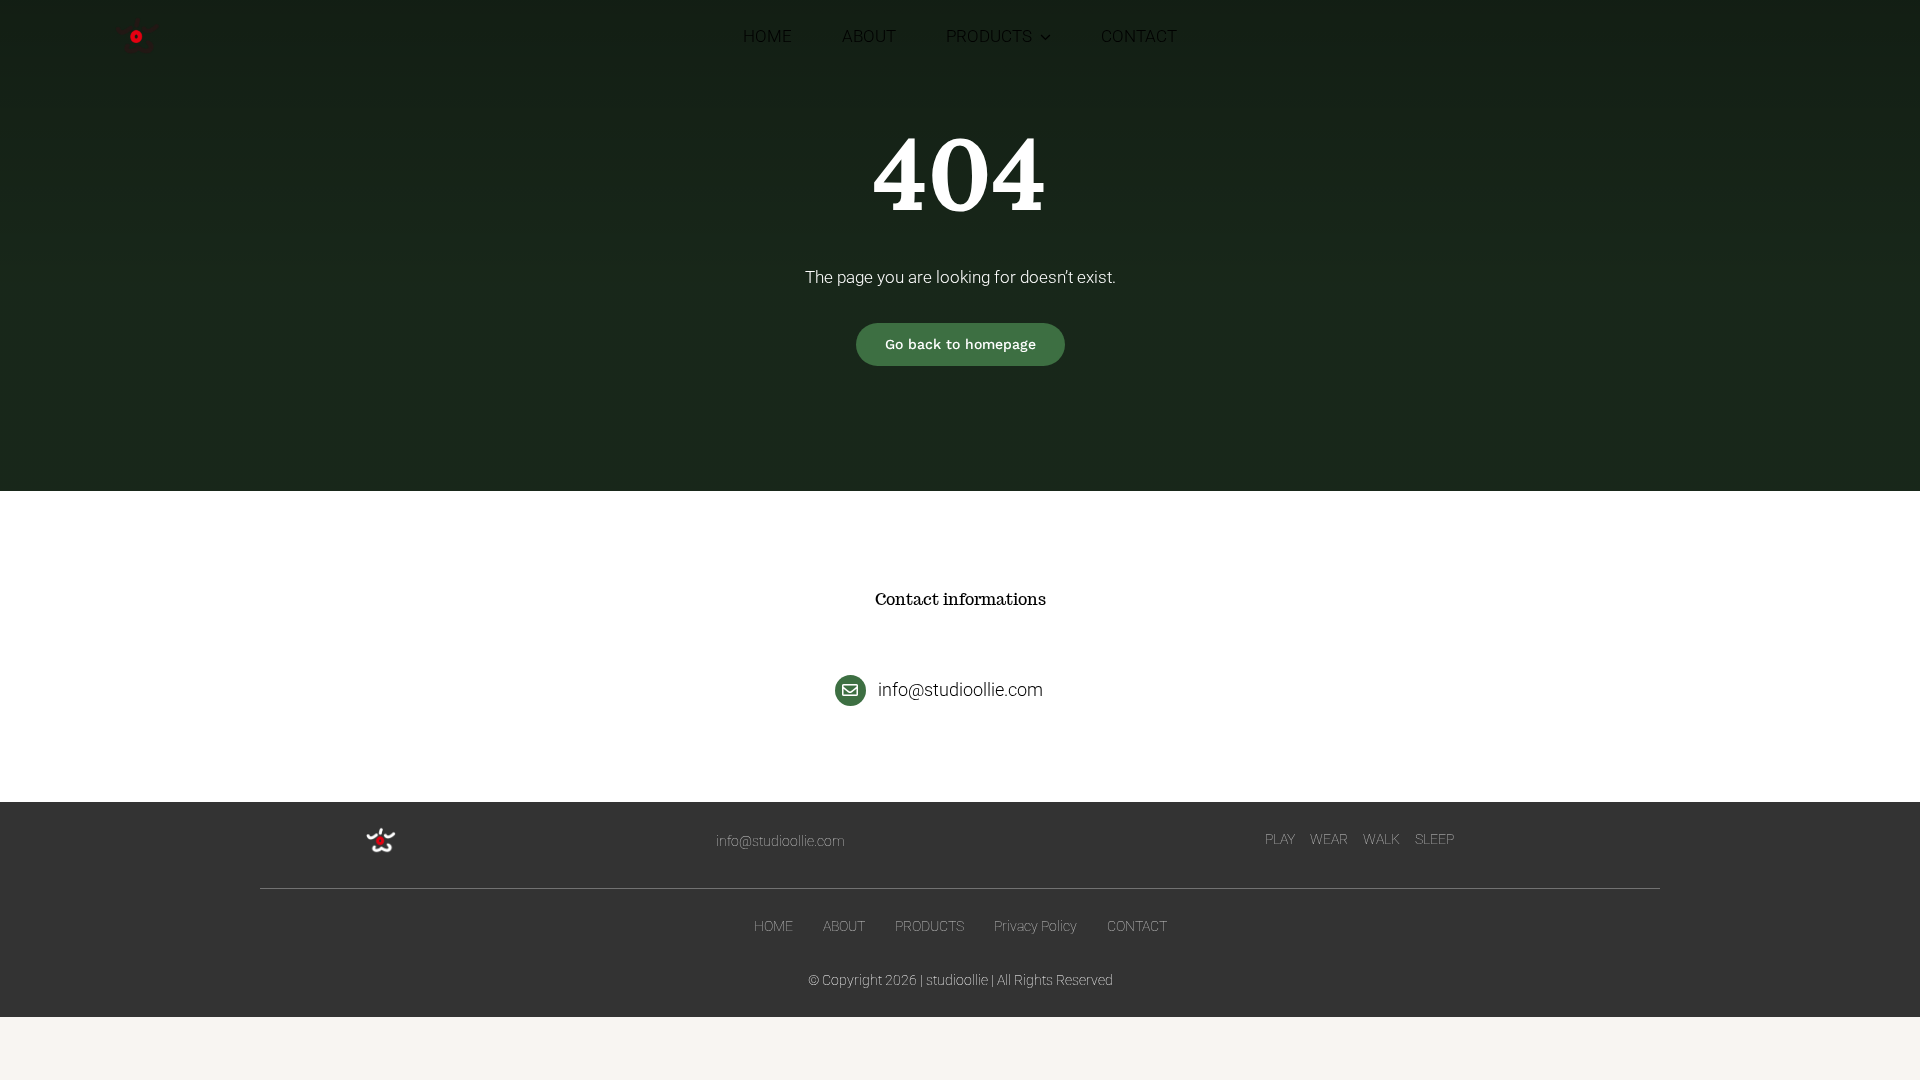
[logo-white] (381, 833)
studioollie (957, 980)
